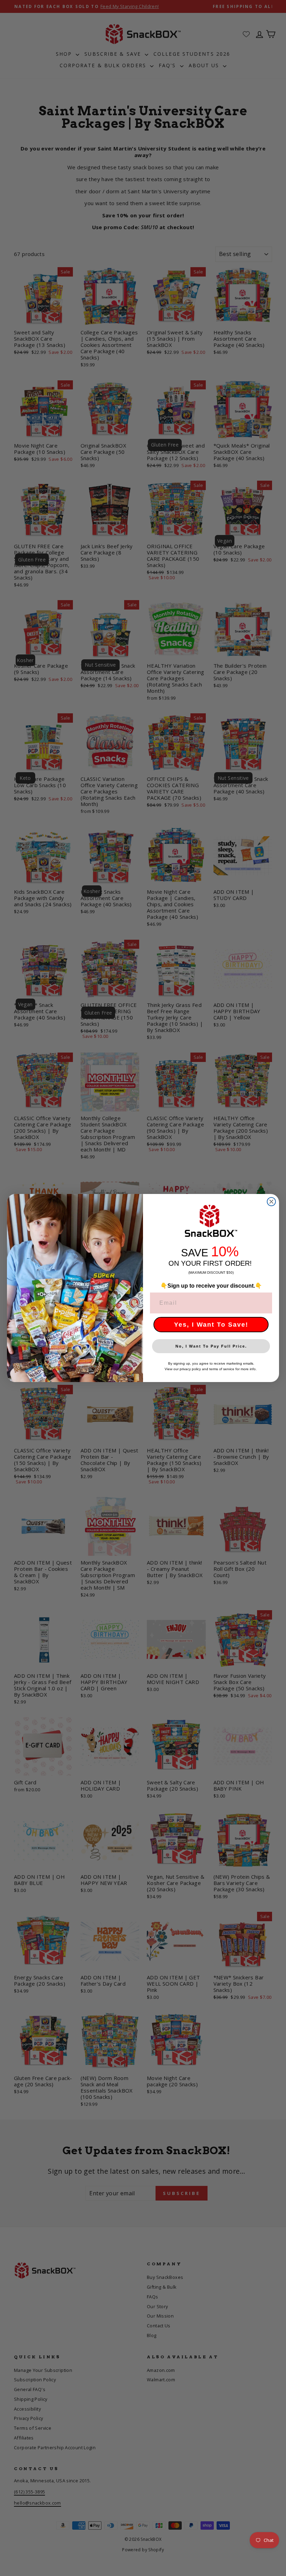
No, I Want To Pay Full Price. (211, 1346)
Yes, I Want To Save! (211, 1325)
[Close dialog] (271, 1202)
